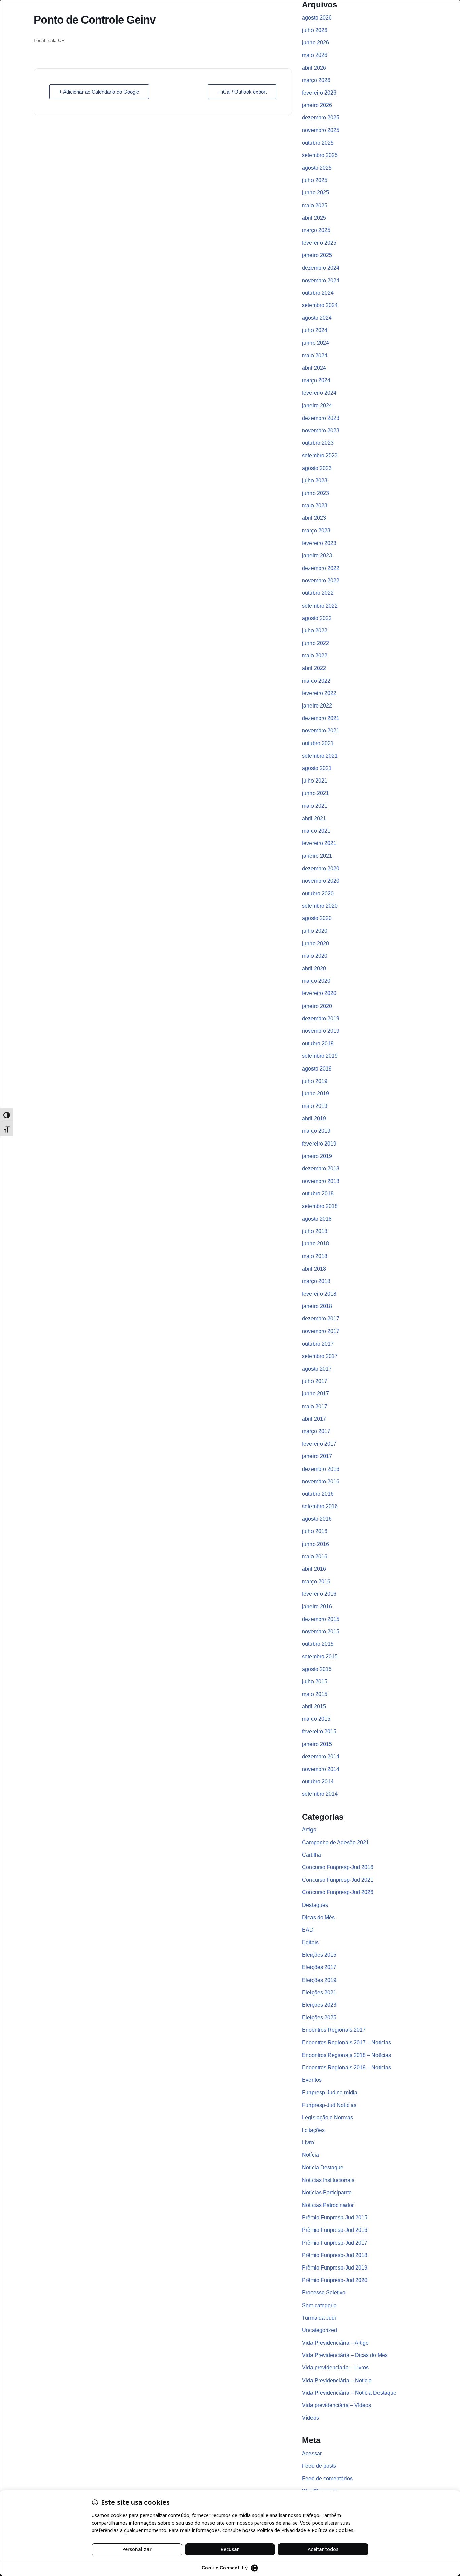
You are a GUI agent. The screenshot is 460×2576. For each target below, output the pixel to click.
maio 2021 (315, 806)
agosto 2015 (317, 1669)
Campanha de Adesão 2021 (336, 1842)
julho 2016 (315, 1531)
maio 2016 (315, 1556)
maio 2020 (315, 956)
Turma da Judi (319, 2318)
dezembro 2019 (321, 1019)
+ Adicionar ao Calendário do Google (99, 92)
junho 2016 (316, 1544)
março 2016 (316, 1581)
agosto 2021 (317, 768)
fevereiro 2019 (319, 1144)
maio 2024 (315, 355)
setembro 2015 (320, 1656)
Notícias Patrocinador (328, 2205)
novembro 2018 (321, 1181)
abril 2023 (314, 518)
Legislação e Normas (327, 2118)
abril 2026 (314, 68)
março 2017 (316, 1431)
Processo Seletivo (324, 2293)
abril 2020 (314, 968)
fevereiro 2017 (319, 1444)
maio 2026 (315, 55)
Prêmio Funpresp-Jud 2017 (335, 2243)
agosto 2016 (317, 1519)
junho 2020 (316, 944)
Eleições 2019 (319, 1980)
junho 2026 (316, 43)
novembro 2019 (321, 1031)
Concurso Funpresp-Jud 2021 (338, 1880)
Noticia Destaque (323, 2167)
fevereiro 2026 (319, 93)
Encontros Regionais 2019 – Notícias (347, 2067)
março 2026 (316, 80)
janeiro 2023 (317, 556)
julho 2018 (315, 1231)
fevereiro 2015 (319, 1731)
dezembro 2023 (321, 418)
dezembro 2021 (321, 718)
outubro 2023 (318, 443)
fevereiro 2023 (319, 543)
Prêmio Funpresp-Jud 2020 (335, 2280)
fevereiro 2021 (319, 843)
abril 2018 (314, 1269)
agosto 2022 (317, 618)
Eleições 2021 (319, 1992)
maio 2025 (315, 205)
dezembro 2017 (321, 1319)
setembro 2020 (320, 906)
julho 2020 (315, 931)
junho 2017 (316, 1394)
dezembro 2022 (321, 568)
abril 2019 (314, 1118)
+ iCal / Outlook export (242, 92)
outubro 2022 (318, 593)
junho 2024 (316, 343)
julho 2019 (315, 1081)
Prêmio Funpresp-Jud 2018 (335, 2255)
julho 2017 (315, 1381)
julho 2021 (315, 781)
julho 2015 (315, 1682)
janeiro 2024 (317, 406)
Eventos (312, 2080)
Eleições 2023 (319, 2005)
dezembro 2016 (321, 1469)
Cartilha (311, 1855)
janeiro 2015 (317, 1744)
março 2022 (316, 681)
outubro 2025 (318, 143)
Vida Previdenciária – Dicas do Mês (345, 2355)
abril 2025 (314, 218)
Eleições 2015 (319, 1955)
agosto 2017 (317, 1369)
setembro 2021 (320, 756)
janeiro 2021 (317, 856)
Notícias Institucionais (328, 2180)
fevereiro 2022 (319, 693)
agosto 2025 (317, 168)
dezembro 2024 (321, 268)
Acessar (312, 2453)
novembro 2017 (321, 1331)
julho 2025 (315, 180)
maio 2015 (315, 1694)
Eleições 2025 (319, 2017)
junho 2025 (316, 193)
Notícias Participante (327, 2193)
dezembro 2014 (321, 1757)
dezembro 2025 (321, 118)
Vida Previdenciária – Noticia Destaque (349, 2393)
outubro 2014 (318, 1782)
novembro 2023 (321, 430)
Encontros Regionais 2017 (334, 2030)
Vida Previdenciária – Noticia (337, 2380)
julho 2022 (315, 631)
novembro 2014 (321, 1769)
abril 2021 (314, 818)
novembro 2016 (321, 1481)
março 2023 (316, 530)
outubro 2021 (318, 743)
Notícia (310, 2155)
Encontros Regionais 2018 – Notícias (347, 2055)
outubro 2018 (318, 1193)
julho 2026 (315, 30)
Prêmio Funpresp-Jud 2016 (335, 2230)
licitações (313, 2130)
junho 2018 (316, 1244)
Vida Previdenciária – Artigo (335, 2343)
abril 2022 (314, 668)
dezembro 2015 (321, 1619)
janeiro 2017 (317, 1456)
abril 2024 (314, 368)
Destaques (315, 1905)
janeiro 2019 (317, 1156)
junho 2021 (316, 793)
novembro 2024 (321, 280)
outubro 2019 (318, 1043)
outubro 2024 (318, 293)
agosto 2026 (317, 18)
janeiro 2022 (317, 706)
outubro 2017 (318, 1344)
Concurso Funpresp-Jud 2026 (338, 1892)
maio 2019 (315, 1106)
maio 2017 (315, 1406)
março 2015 (316, 1719)
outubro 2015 (318, 1644)
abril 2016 (314, 1569)
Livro (308, 2143)
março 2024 (316, 380)
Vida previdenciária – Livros (335, 2368)
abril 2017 (314, 1419)
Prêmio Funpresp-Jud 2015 (335, 2218)
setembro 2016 (320, 1506)
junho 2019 (316, 1094)
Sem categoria (319, 2305)
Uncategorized (320, 2330)
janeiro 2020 (317, 1006)
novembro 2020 (321, 881)
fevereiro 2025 (319, 243)
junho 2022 (316, 643)
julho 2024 (315, 330)
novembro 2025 (321, 130)
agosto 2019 (317, 1069)
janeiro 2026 (317, 105)
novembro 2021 (321, 731)
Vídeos (310, 2418)
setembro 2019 (320, 1056)
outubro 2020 (318, 893)
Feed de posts (319, 2466)
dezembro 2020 (321, 868)
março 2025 (316, 230)
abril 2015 (314, 1707)
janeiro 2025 (317, 255)
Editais (310, 1942)
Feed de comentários (327, 2479)
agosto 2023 (317, 468)
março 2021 (316, 831)
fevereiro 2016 (319, 1594)
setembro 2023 (320, 455)
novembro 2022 (321, 580)
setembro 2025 (320, 155)
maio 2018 (315, 1256)
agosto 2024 (317, 318)
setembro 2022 (320, 606)
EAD (308, 1930)
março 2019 (316, 1131)
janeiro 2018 (317, 1306)
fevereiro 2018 (319, 1294)
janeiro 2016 (317, 1607)
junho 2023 (316, 493)
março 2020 (316, 981)
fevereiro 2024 (319, 393)
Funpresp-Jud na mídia (330, 2092)
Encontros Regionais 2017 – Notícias (347, 2043)
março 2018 (316, 1281)
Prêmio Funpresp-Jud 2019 (335, 2268)
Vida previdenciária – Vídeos (337, 2405)
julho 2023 (315, 481)
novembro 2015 (321, 1631)
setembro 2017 (320, 1356)
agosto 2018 (317, 1219)
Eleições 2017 (319, 1967)
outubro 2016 (318, 1494)
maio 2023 (315, 505)
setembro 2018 (320, 1206)
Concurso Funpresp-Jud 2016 (338, 1867)
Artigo (309, 1830)
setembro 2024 (320, 305)
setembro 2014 (320, 1794)
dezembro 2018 (321, 1169)
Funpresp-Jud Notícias (329, 2105)
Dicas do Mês (318, 1917)
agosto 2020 (317, 918)
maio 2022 (315, 656)
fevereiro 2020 (319, 993)
